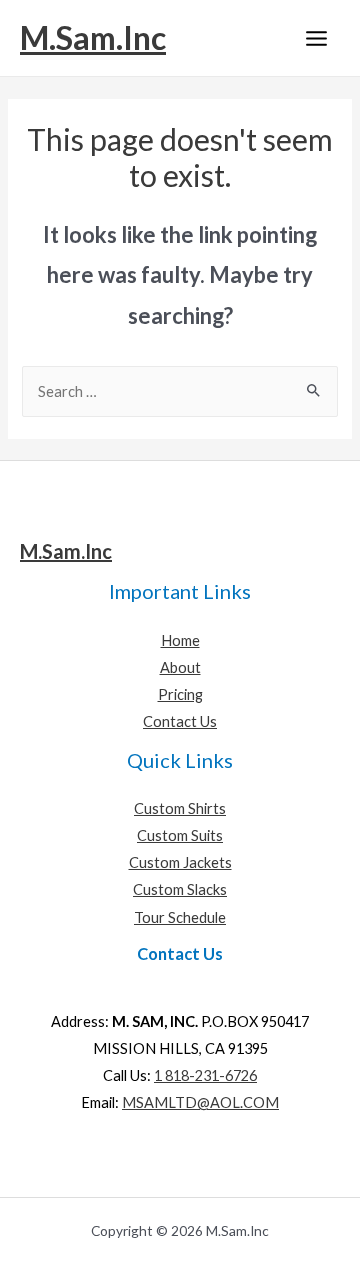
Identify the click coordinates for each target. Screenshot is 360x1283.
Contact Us (180, 721)
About (180, 667)
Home (180, 640)
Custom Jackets (180, 862)
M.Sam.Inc (93, 37)
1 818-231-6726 (205, 1075)
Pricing (180, 694)
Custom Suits (180, 835)
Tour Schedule (180, 917)
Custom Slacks (180, 889)
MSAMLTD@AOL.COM (200, 1102)
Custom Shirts (180, 808)
